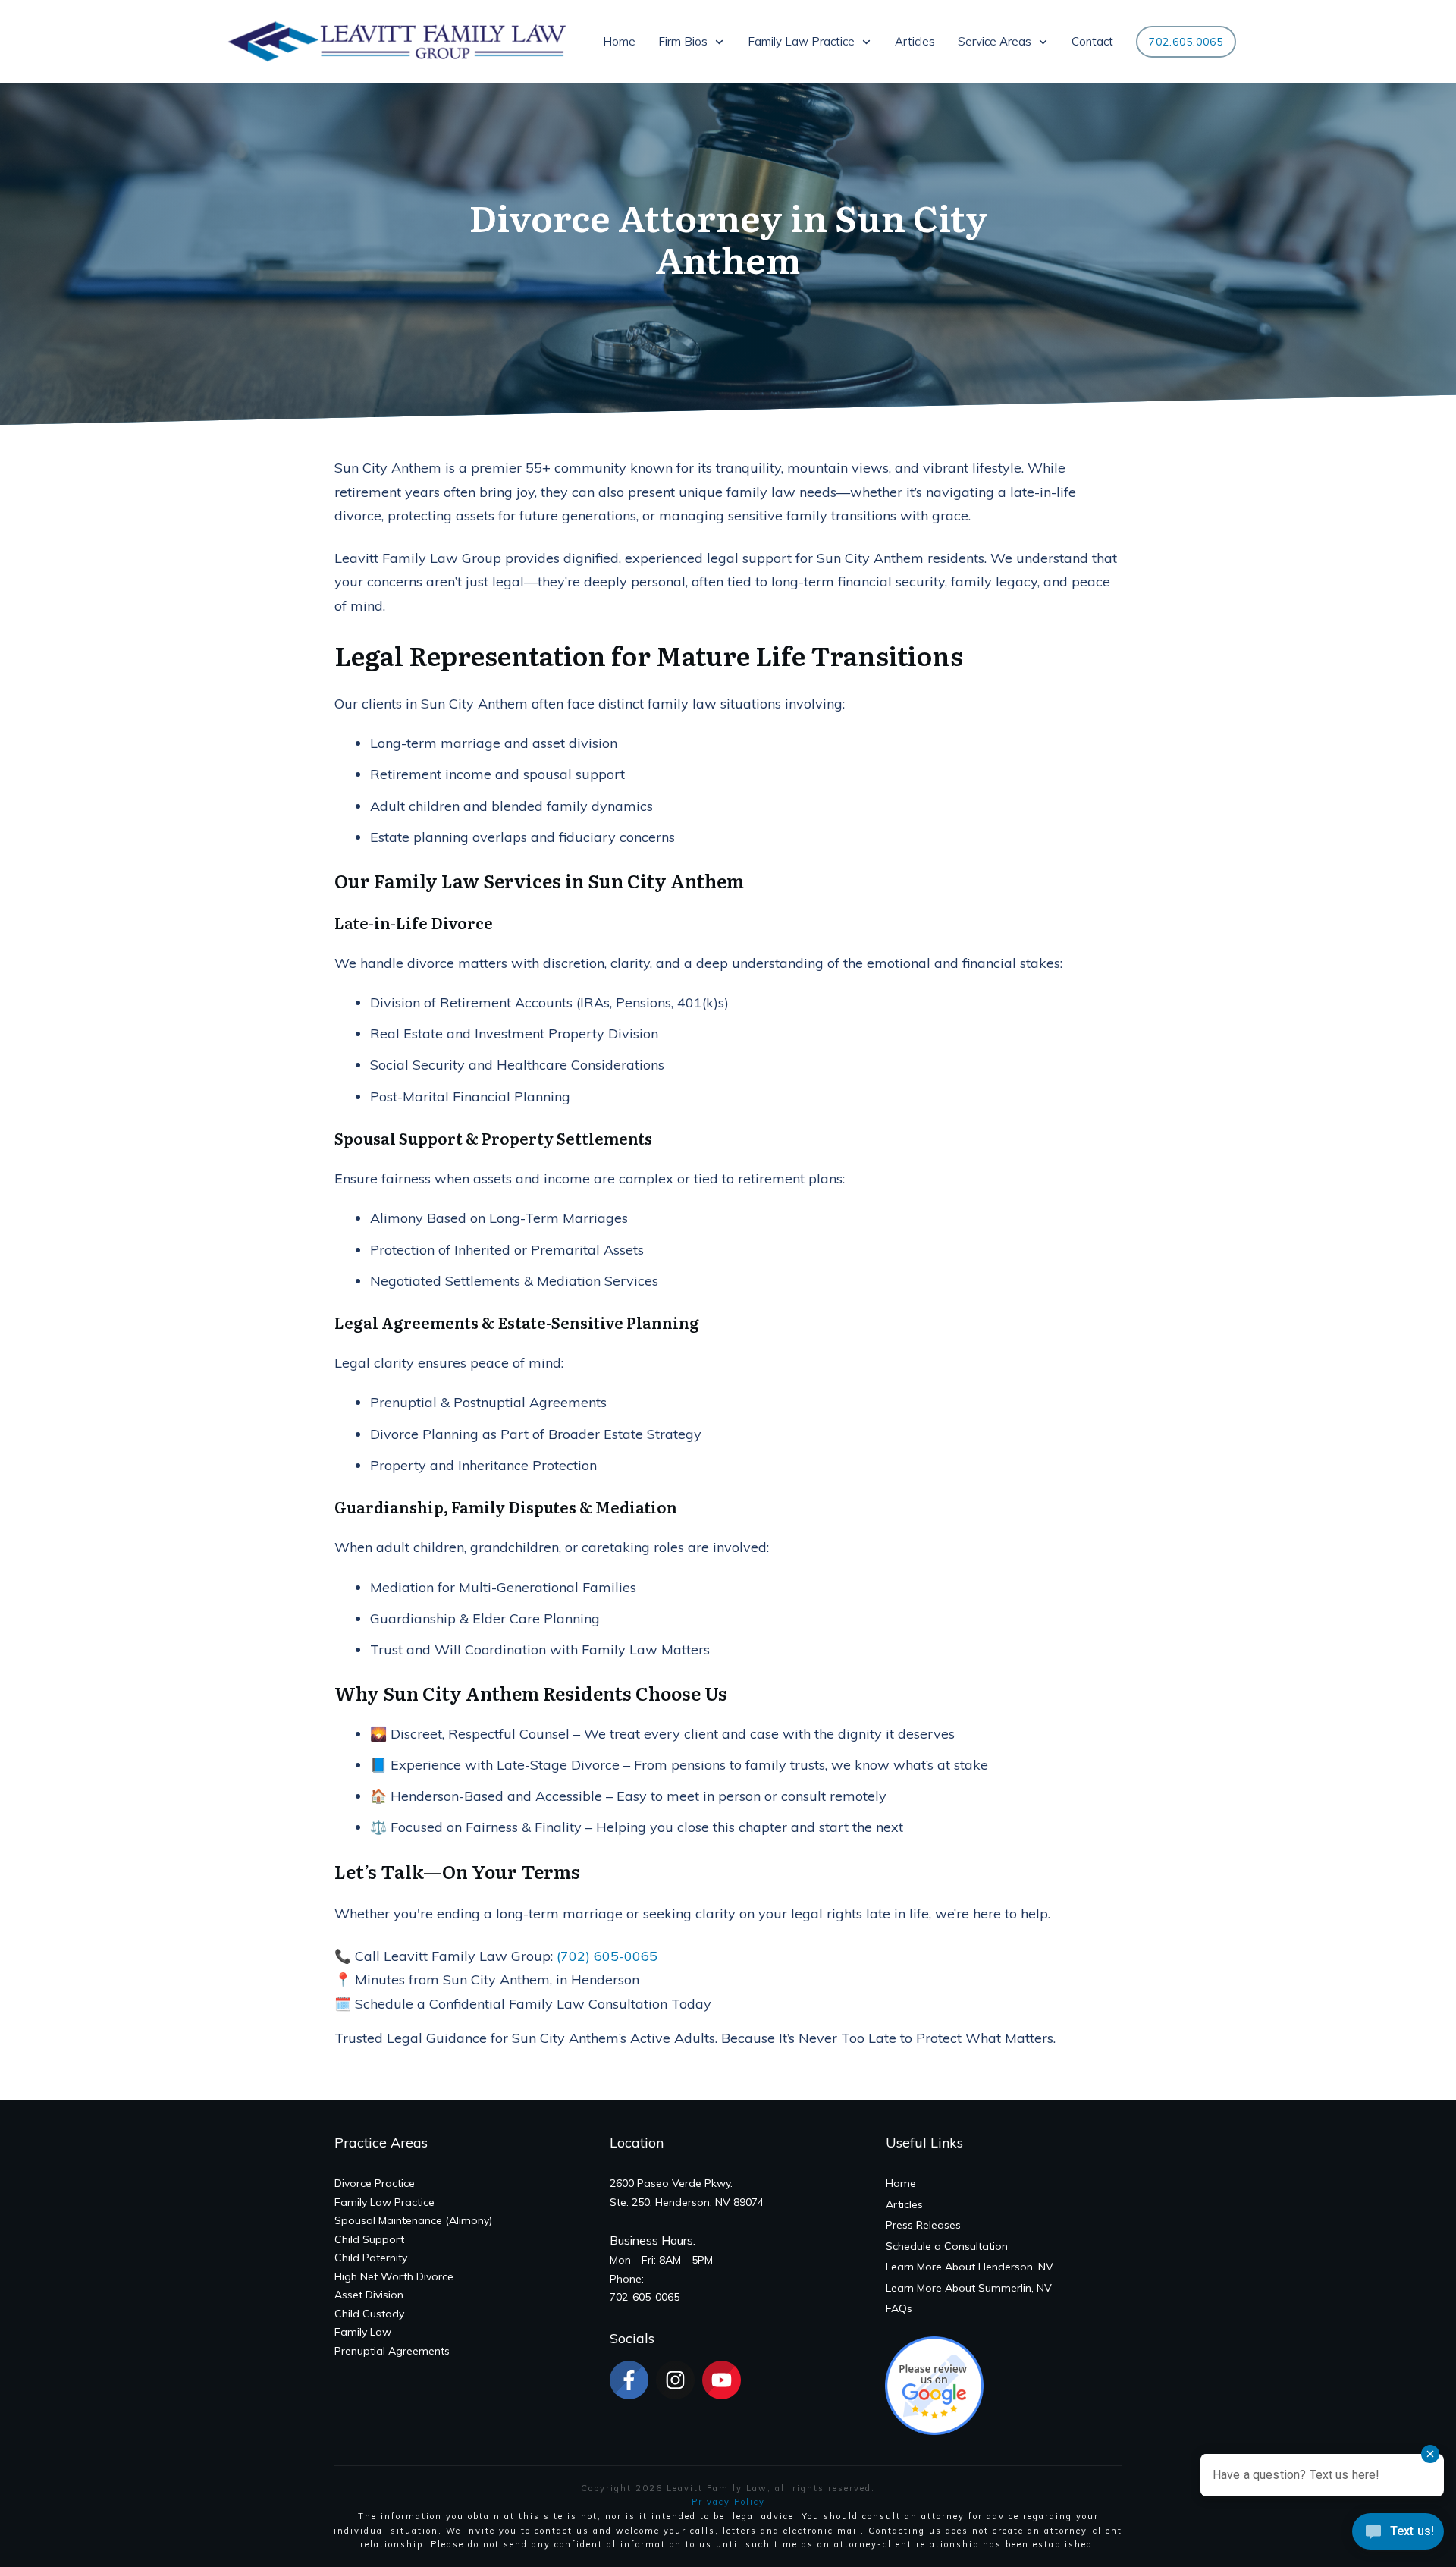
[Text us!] (1398, 2536)
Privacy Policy (728, 2502)
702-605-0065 (645, 2297)
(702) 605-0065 (607, 1956)
